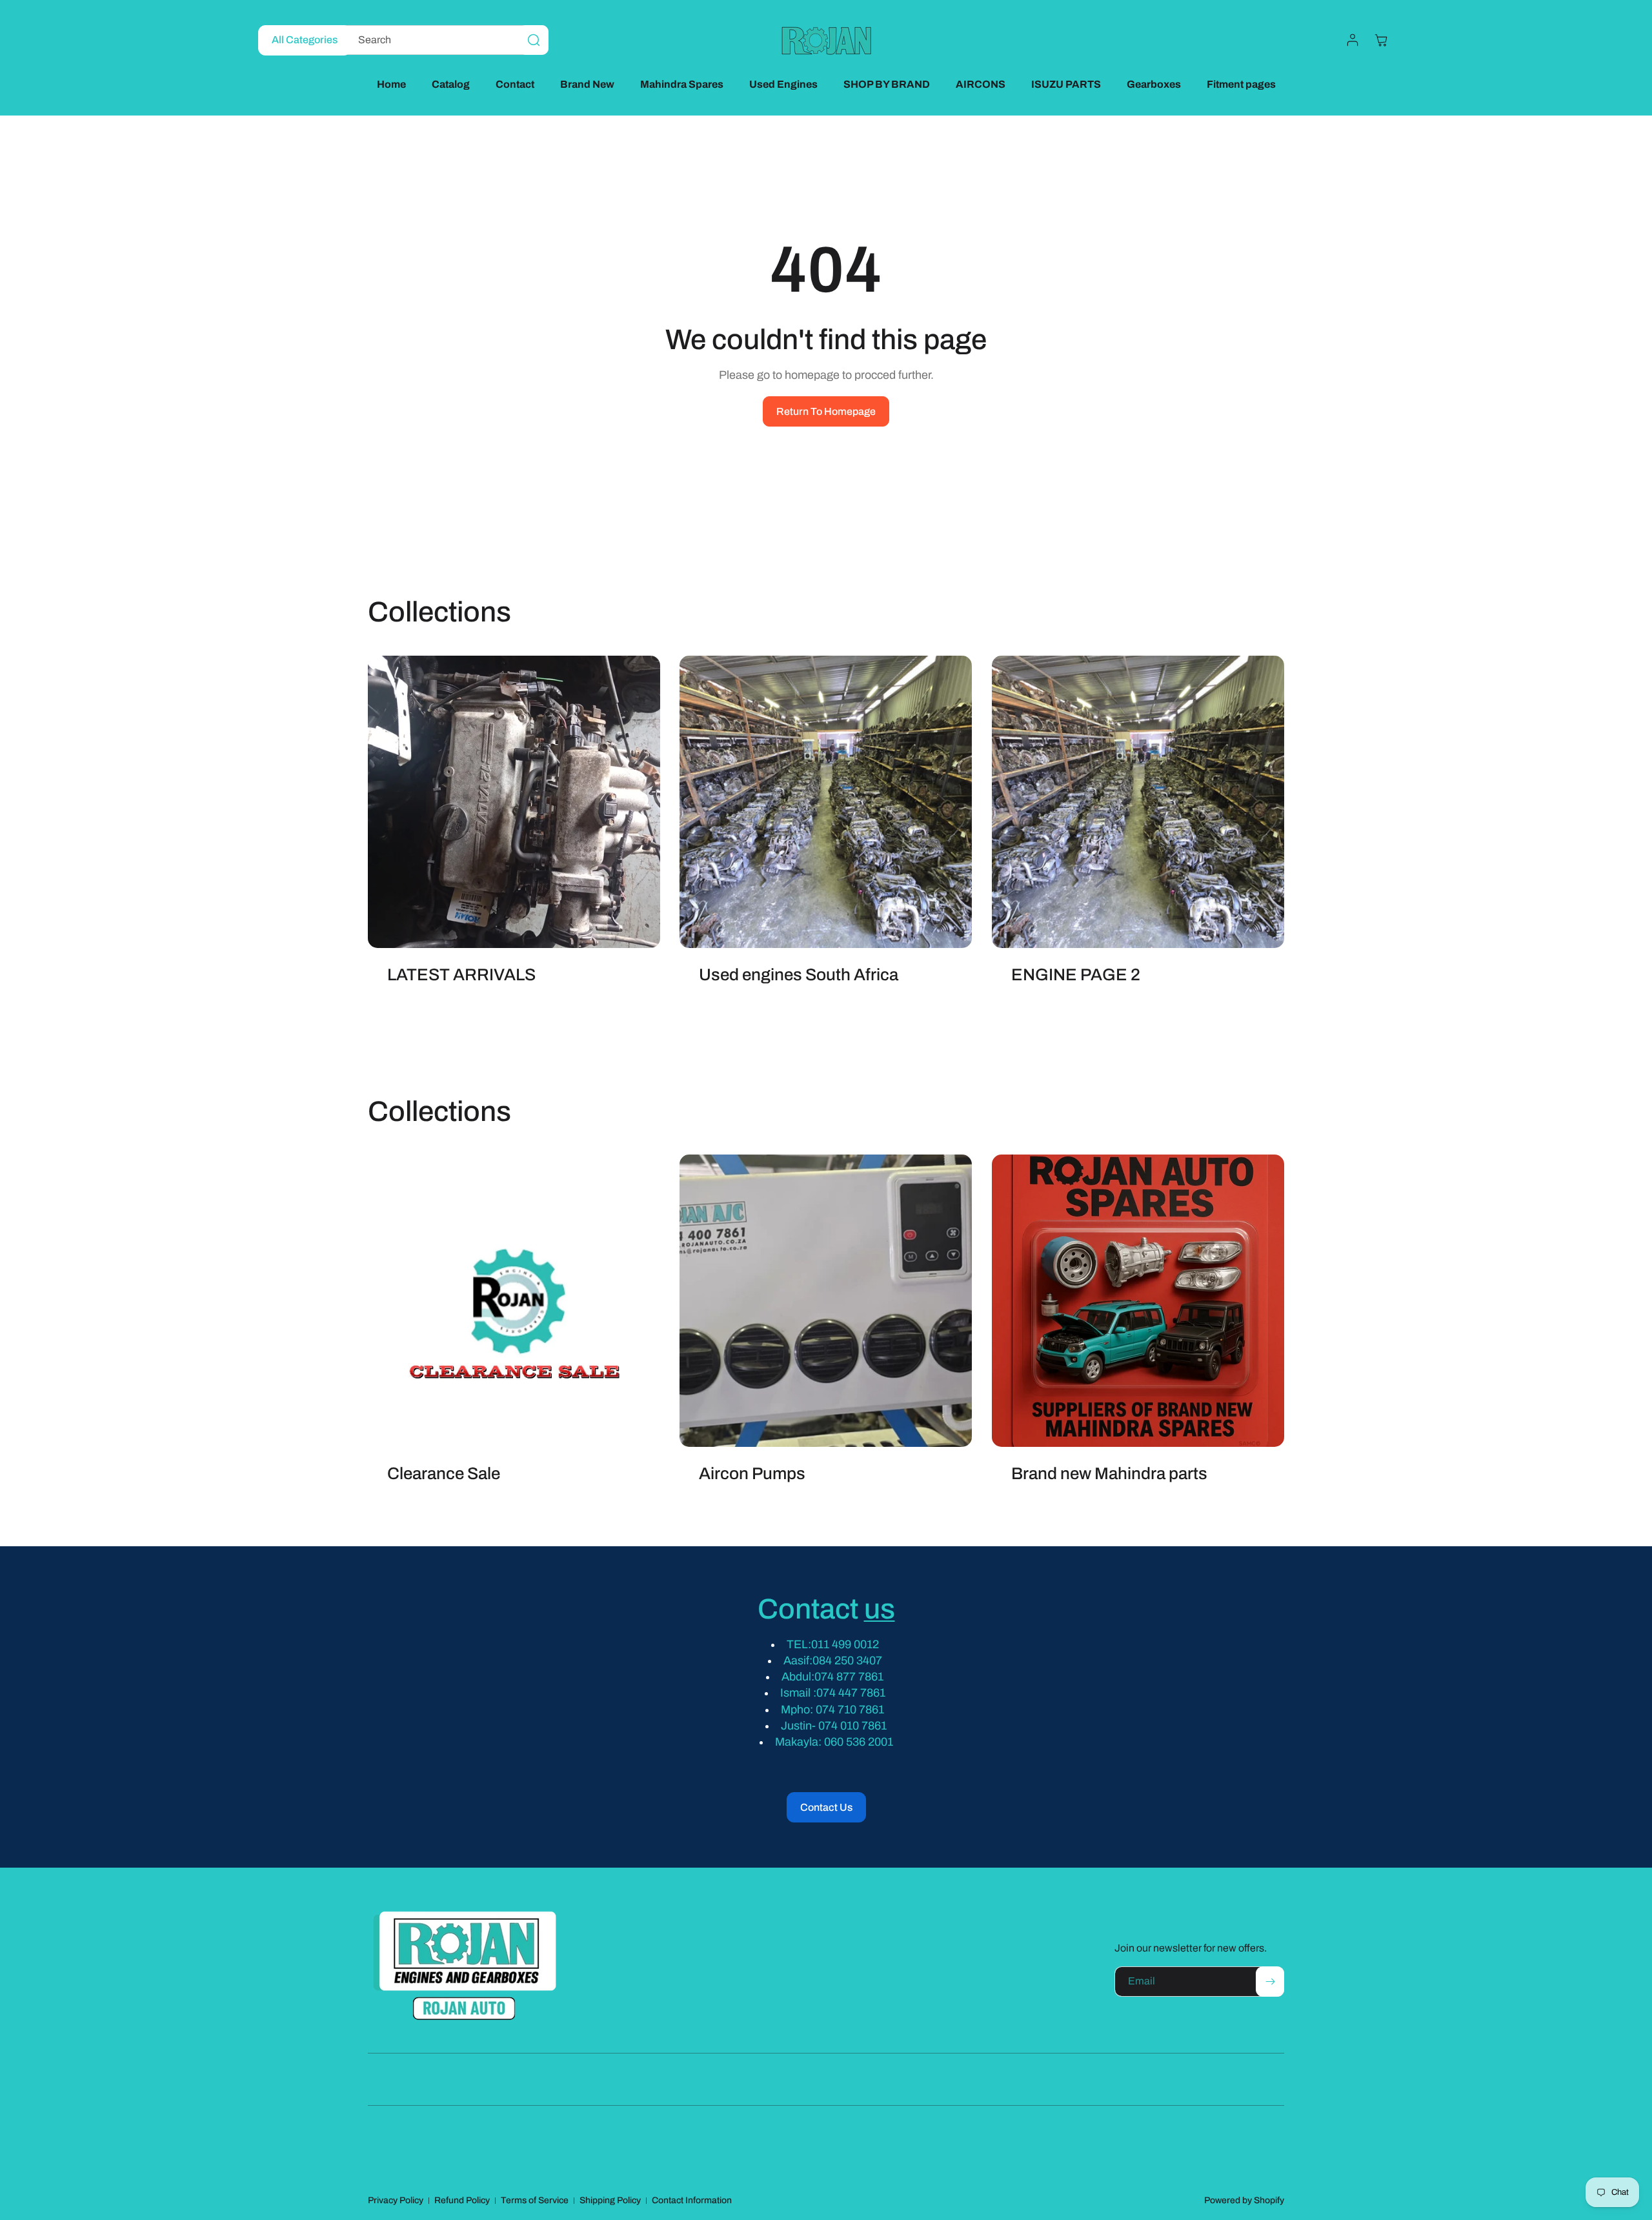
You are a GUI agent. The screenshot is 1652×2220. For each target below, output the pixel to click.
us (880, 1609)
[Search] (534, 40)
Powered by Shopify (1244, 2200)
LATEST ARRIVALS (461, 974)
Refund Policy (462, 2200)
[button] (1381, 40)
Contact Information (692, 2200)
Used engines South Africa (799, 974)
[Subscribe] (1270, 1982)
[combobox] (443, 40)
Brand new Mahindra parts (1109, 1474)
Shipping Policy (610, 2200)
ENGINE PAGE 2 (1076, 974)
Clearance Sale (444, 1474)
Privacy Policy (396, 2200)
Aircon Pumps (752, 1474)
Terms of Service (535, 2200)
